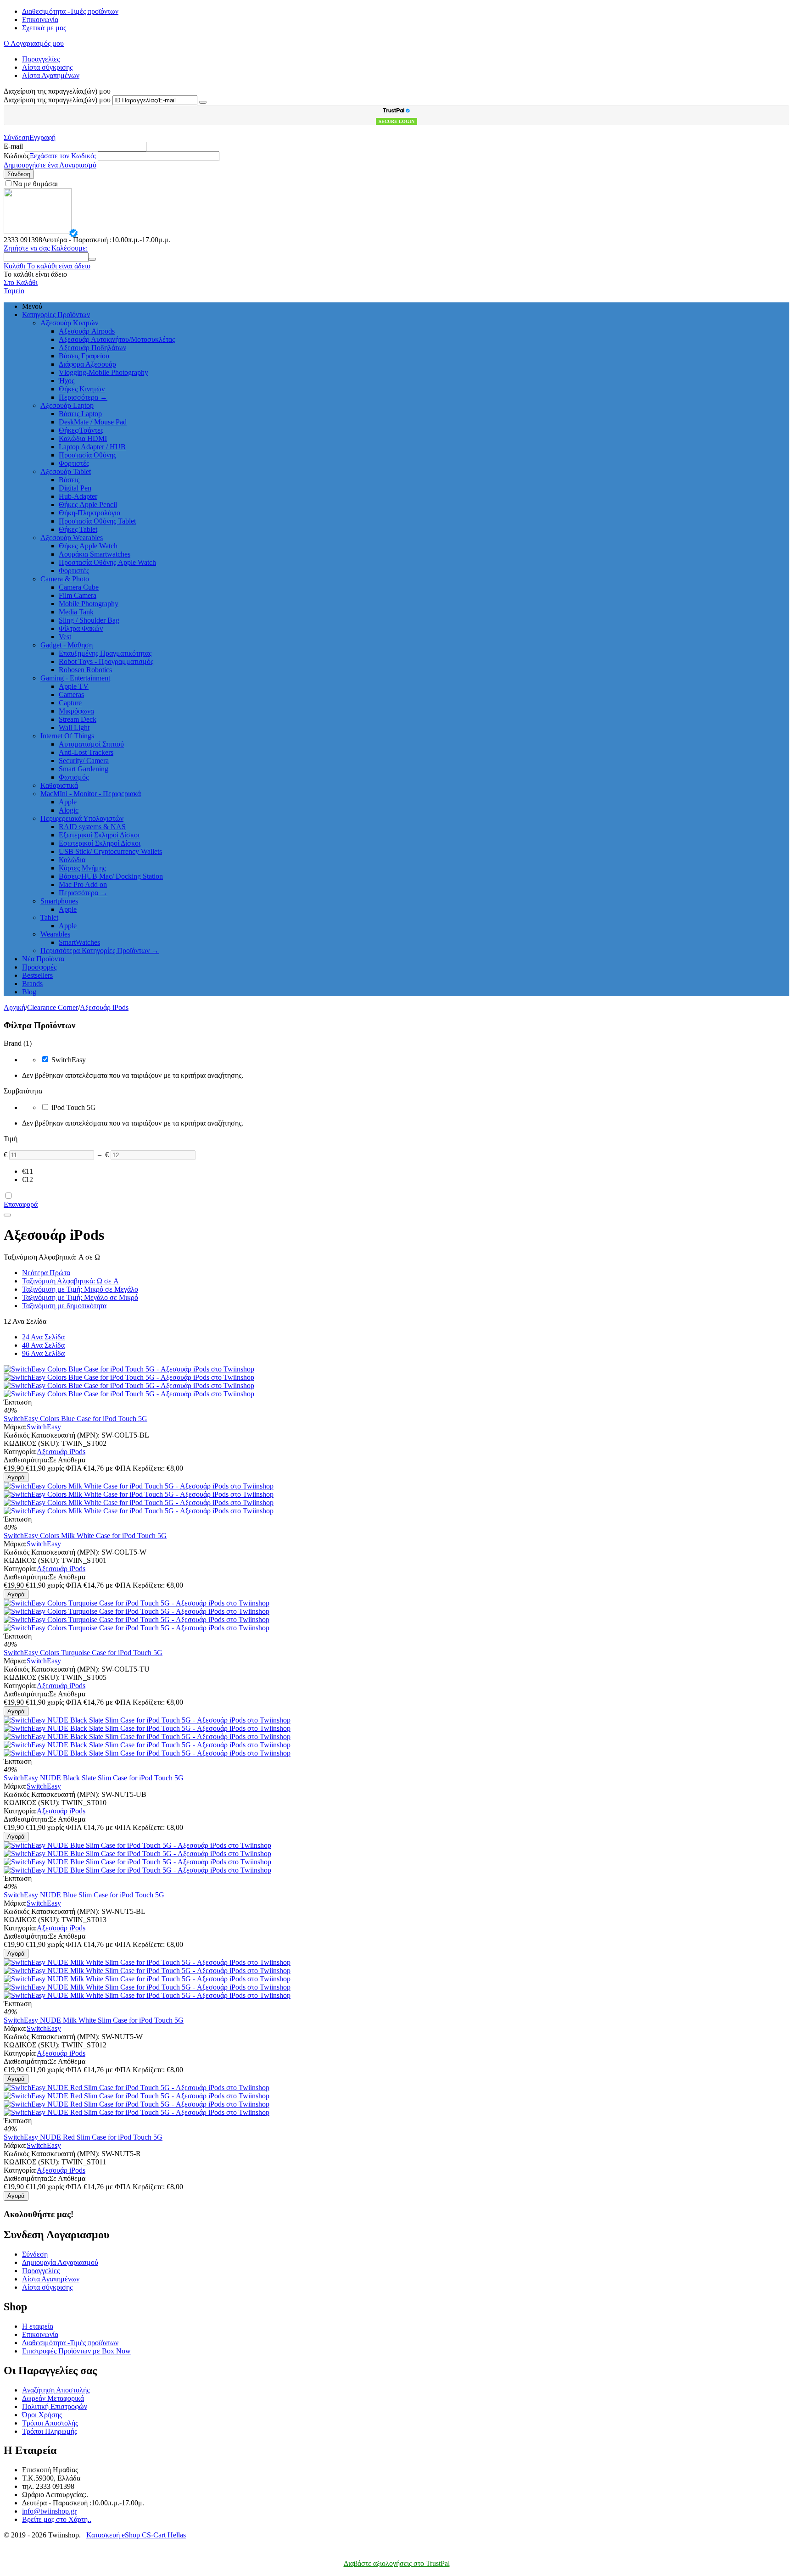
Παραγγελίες (41, 59)
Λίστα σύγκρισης (47, 67)
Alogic (69, 810)
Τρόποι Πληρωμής (50, 2431)
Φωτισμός (74, 777)
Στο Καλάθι (21, 282)
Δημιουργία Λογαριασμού (60, 2262)
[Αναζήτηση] (92, 259)
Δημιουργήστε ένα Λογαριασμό (50, 165)
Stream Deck (78, 719)
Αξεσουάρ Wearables (72, 538)
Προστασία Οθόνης (87, 455)
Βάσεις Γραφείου (84, 356)
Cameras (71, 694)
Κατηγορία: (20, 1452)
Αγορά (16, 1477)
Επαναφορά (21, 1204)
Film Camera (78, 595)
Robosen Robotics (85, 670)
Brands (32, 984)
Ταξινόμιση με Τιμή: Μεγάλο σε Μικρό (80, 1297)
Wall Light (74, 728)
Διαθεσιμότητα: (26, 1460)
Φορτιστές (74, 463)
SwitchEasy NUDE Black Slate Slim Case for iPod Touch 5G (94, 1778)
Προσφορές (39, 967)
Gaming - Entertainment (75, 678)
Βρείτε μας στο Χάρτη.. (57, 2519)
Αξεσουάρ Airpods (87, 331)
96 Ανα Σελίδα (43, 1353)
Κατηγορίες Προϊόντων (56, 315)
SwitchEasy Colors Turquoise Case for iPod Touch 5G (83, 1653)
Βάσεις (69, 480)
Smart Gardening (84, 769)
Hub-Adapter (78, 496)
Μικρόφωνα (76, 711)
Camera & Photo (65, 579)
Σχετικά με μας (44, 28)
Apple (68, 802)
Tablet (49, 917)
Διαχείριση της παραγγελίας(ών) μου (57, 100)
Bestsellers (37, 975)
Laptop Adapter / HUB (92, 447)
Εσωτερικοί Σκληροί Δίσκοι (100, 843)
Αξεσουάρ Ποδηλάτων (92, 348)
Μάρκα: (15, 1427)
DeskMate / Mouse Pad (93, 422)
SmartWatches (79, 942)
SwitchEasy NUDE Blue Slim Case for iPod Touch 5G (84, 1895)
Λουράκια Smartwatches (95, 554)
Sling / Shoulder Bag (89, 620)
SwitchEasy (44, 1427)
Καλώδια (72, 860)
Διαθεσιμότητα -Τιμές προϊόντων (70, 11)
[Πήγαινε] (203, 102)
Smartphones (59, 901)
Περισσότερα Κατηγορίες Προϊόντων (100, 951)
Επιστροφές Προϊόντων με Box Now (76, 2351)
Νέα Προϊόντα (43, 959)
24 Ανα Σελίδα (43, 1337)
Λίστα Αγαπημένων (51, 75)
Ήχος (67, 381)
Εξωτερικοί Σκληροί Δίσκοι (99, 835)
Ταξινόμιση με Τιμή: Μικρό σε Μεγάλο (80, 1289)
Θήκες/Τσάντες (81, 430)
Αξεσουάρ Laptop (67, 405)
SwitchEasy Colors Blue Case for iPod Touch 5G (75, 1419)
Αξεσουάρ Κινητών (69, 323)
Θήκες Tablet (78, 529)
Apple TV (74, 686)
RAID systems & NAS (92, 827)
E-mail (13, 146)
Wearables (55, 934)
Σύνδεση (17, 137)
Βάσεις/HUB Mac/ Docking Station (111, 876)
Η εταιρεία (38, 2326)
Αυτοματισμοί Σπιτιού (91, 744)
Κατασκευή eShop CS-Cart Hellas (136, 2535)
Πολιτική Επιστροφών (55, 2406)
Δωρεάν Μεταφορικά (53, 2398)
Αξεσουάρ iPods (104, 1007)
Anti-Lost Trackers (86, 752)
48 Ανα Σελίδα (43, 1345)
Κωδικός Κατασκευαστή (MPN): (52, 1435)
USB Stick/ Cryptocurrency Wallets (110, 851)
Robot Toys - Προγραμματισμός (106, 661)
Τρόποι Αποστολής (50, 2423)
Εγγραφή (42, 137)
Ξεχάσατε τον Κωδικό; (63, 156)
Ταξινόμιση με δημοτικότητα (64, 1306)
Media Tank (76, 612)
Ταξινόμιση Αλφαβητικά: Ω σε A (70, 1281)
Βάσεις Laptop (80, 414)
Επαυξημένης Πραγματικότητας (105, 653)
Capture (70, 703)
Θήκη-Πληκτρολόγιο (89, 513)
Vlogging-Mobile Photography (103, 372)
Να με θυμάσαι (35, 184)
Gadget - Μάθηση (67, 645)
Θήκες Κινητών (82, 389)
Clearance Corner (53, 1007)
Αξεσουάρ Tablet (66, 471)
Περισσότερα (83, 397)
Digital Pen (75, 488)
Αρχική (14, 1007)
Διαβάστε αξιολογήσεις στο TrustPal (397, 2563)
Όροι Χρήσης (42, 2415)
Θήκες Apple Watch (88, 546)
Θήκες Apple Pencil (88, 505)
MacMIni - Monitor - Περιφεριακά (91, 794)
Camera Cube (79, 587)
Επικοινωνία (40, 20)
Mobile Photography (89, 604)
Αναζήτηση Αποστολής (56, 2390)
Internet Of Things (67, 736)
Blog (29, 992)
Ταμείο (14, 291)
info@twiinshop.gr (49, 2511)
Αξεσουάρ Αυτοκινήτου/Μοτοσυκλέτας (117, 339)
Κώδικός (17, 156)
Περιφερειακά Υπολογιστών (82, 818)
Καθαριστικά (59, 785)
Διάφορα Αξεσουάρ (87, 364)
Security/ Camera (84, 761)
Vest (65, 637)
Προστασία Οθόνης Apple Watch (107, 562)
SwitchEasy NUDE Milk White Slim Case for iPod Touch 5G (94, 2020)
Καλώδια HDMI (83, 438)
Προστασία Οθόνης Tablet (97, 521)
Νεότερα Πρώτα (46, 1273)
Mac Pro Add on (83, 884)
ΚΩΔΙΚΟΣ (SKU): (32, 1443)
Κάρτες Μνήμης (82, 868)
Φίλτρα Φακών (81, 628)
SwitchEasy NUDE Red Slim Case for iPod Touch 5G (83, 2137)
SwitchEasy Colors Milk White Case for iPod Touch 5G (85, 1536)
